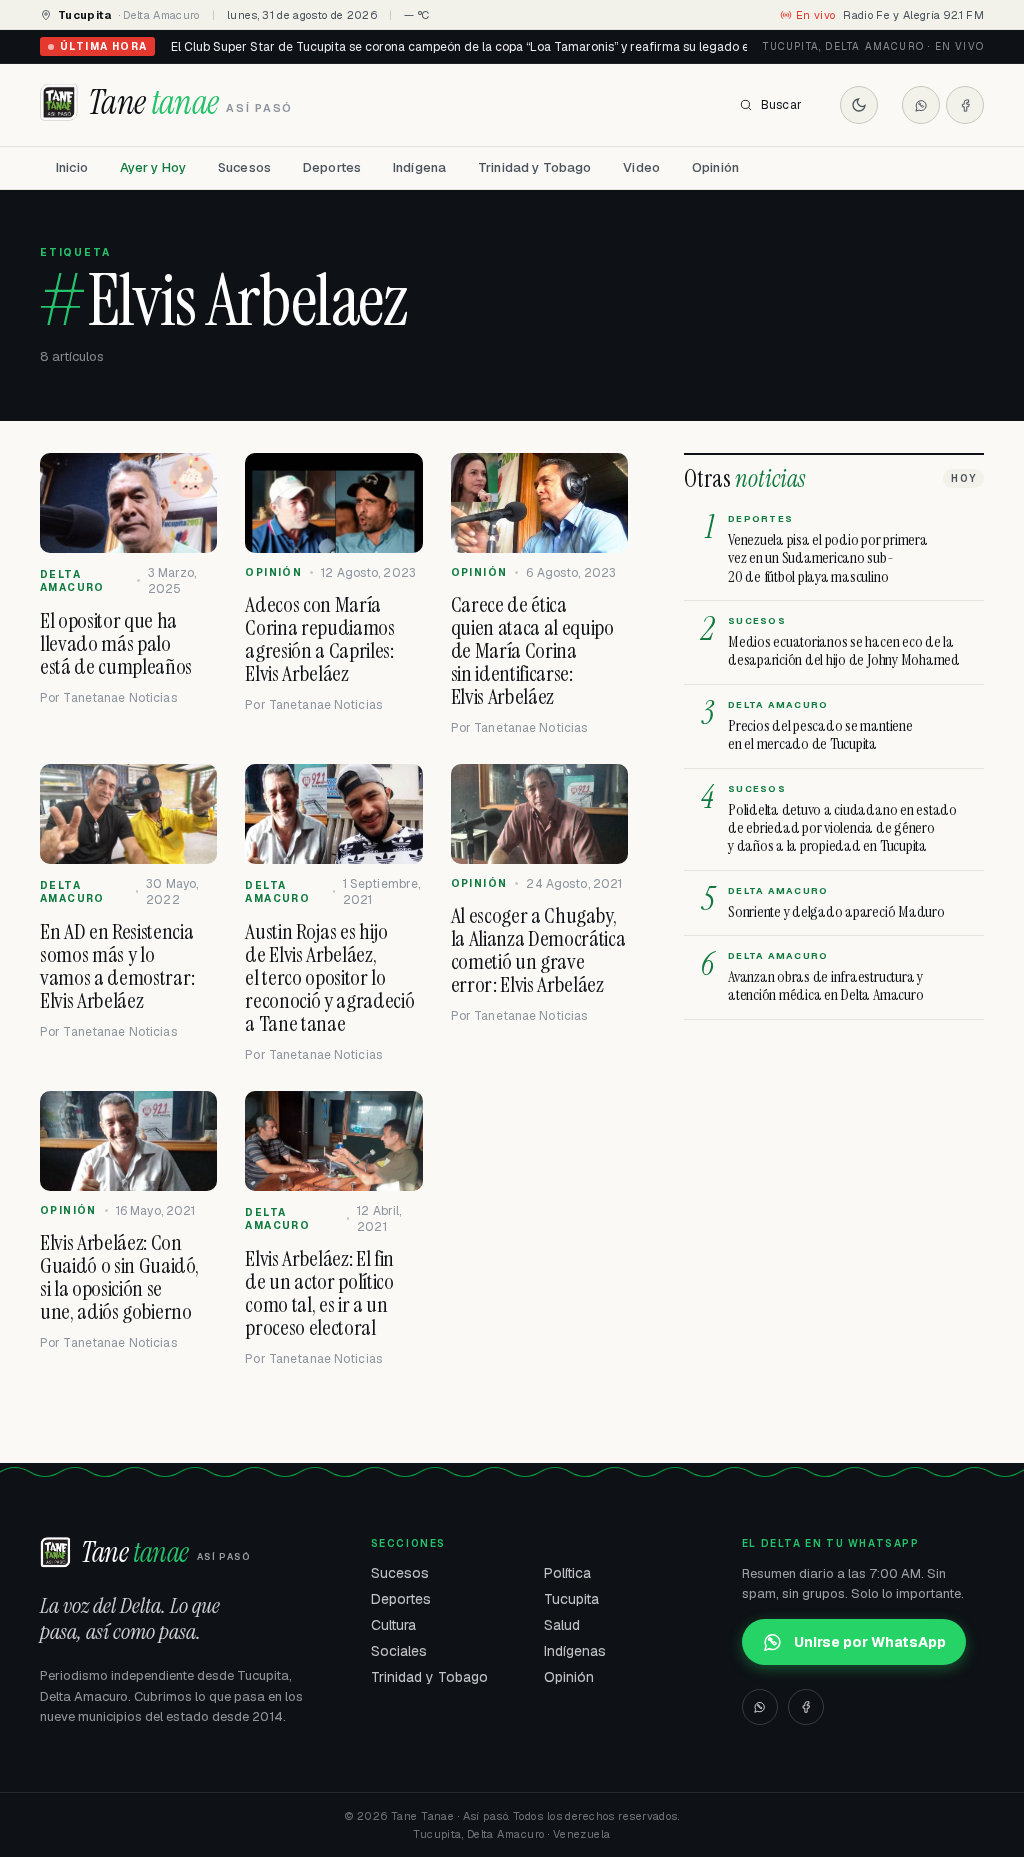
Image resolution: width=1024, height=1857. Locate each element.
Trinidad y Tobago (534, 167)
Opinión (715, 167)
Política (567, 1573)
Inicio (72, 167)
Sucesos (244, 167)
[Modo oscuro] (859, 105)
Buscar (781, 105)
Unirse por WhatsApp (870, 1642)
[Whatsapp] (921, 105)
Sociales (399, 1651)
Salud (562, 1625)
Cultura (393, 1625)
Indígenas (575, 1651)
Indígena (419, 167)
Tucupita (571, 1599)
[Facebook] (965, 105)
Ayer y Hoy (153, 167)
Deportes (332, 167)
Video (641, 167)
